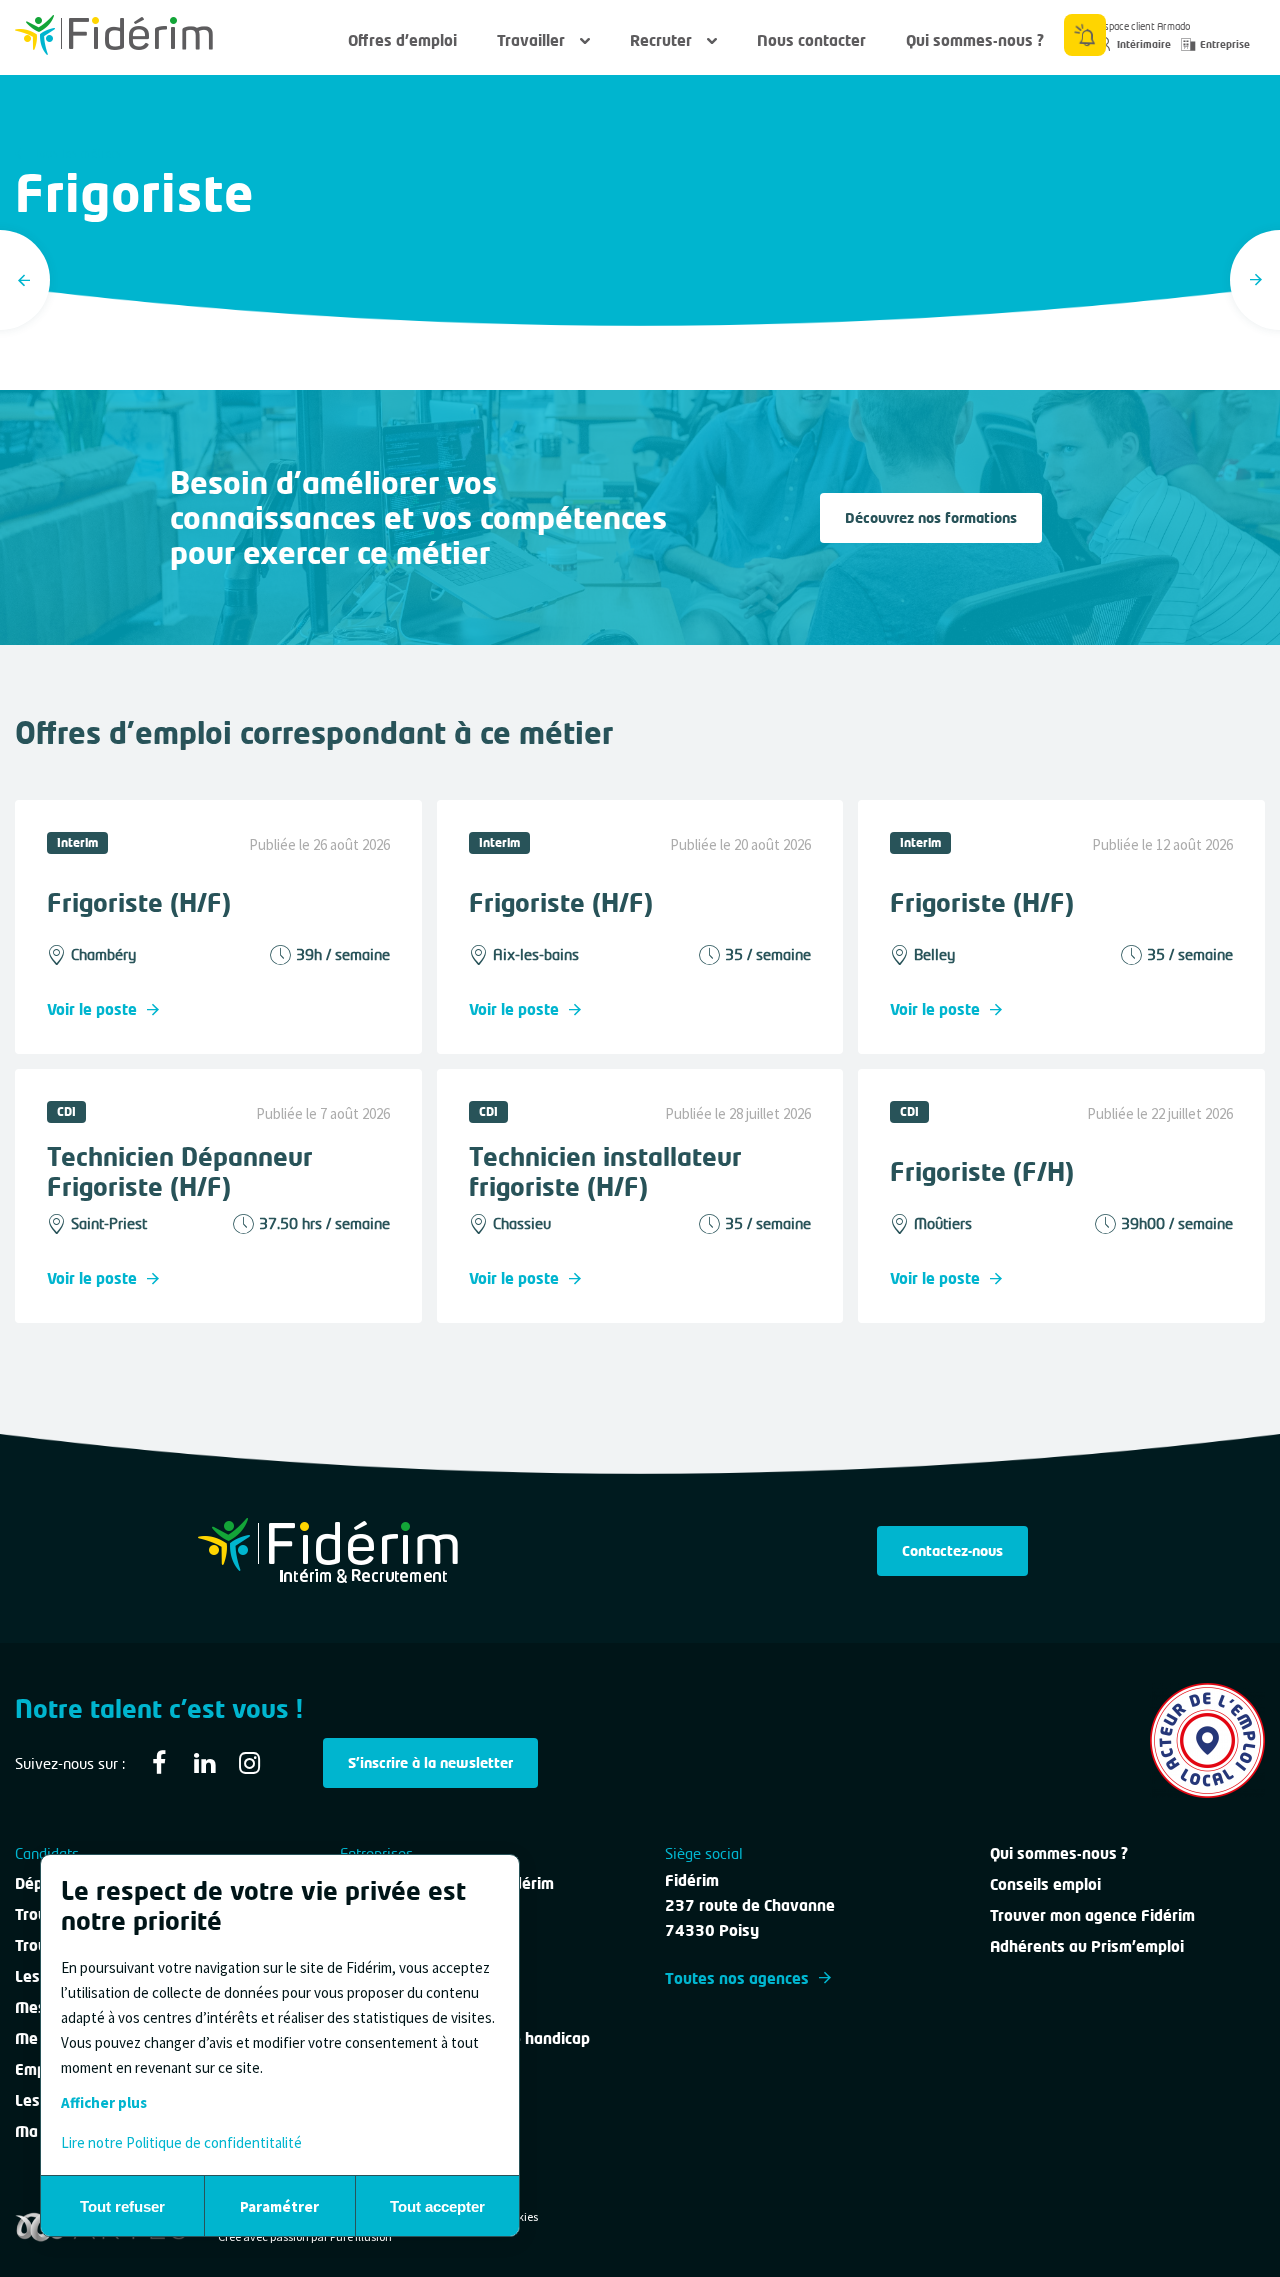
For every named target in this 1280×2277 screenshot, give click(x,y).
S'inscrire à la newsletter (430, 1762)
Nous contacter (811, 40)
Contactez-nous (952, 1550)
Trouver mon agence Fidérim (1092, 1915)
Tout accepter (437, 2206)
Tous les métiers (76, 153)
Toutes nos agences (737, 1978)
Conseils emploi (1045, 1884)
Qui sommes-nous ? (975, 40)
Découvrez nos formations (931, 517)
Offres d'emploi (402, 40)
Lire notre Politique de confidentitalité (181, 2142)
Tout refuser (122, 2206)
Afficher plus (104, 2102)
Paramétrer (279, 2206)
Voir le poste (92, 1009)
